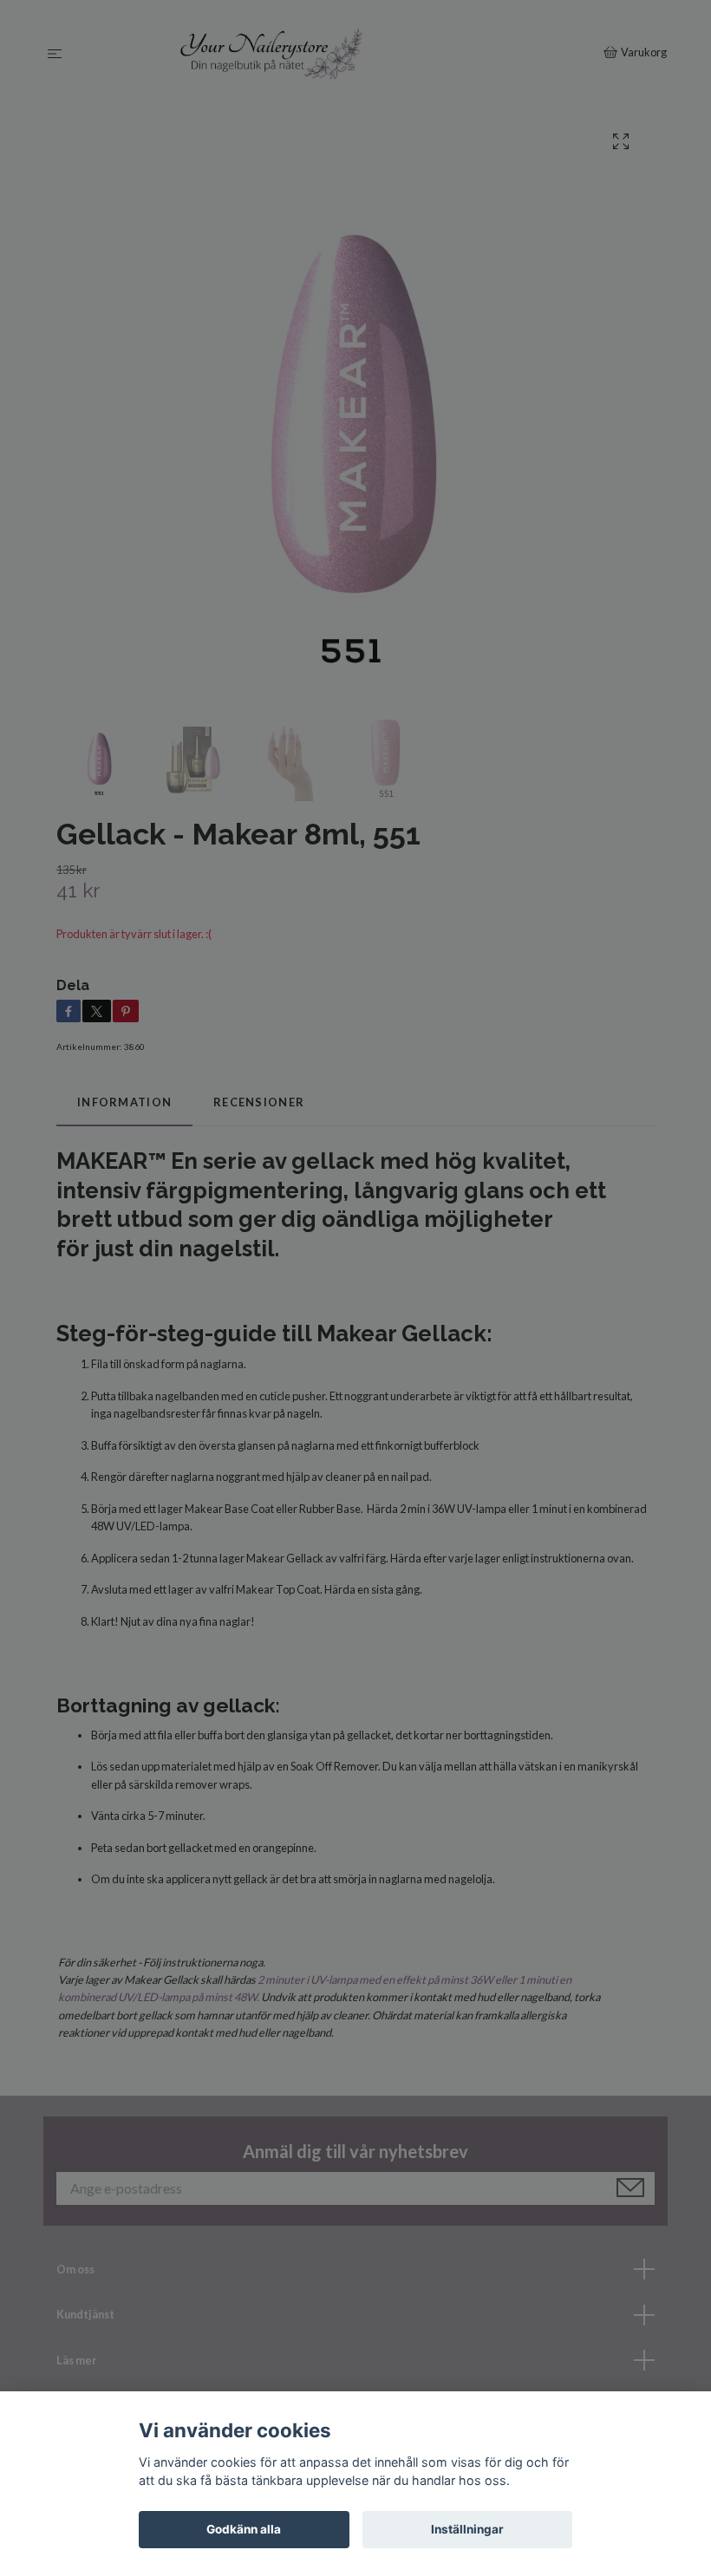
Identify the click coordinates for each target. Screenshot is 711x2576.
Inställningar (467, 2529)
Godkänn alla (244, 2529)
